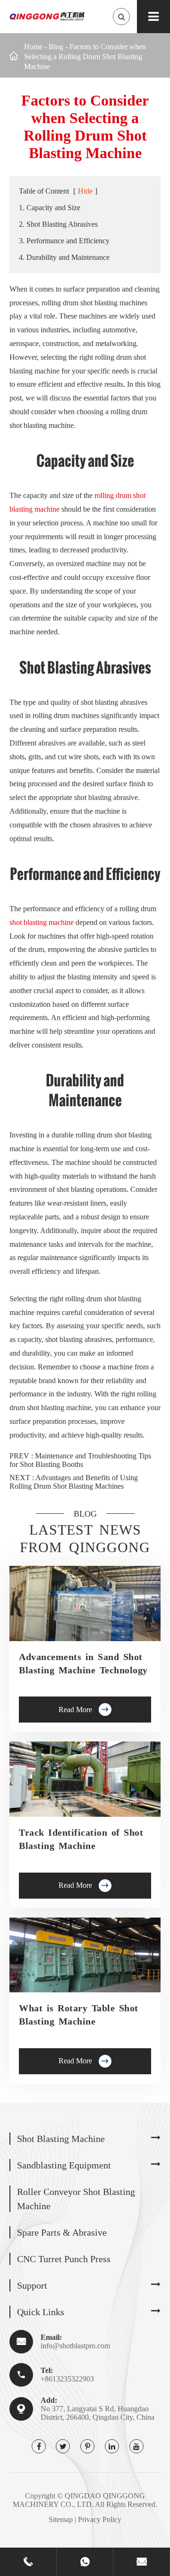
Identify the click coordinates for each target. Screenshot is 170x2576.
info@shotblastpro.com (75, 2346)
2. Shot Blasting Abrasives (58, 224)
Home (33, 47)
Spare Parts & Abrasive (62, 2232)
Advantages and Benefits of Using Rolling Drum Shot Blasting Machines (74, 1482)
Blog (56, 47)
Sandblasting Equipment (64, 2165)
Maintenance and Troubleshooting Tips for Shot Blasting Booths (80, 1460)
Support (32, 2285)
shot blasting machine (42, 922)
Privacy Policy (100, 2519)
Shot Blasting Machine (61, 2139)
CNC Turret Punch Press (64, 2259)
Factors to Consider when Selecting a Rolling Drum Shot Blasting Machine (85, 57)
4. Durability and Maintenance (64, 257)
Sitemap (61, 2519)
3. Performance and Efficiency (64, 241)
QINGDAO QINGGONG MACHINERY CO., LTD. (79, 2500)
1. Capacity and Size (50, 208)
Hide (85, 191)
